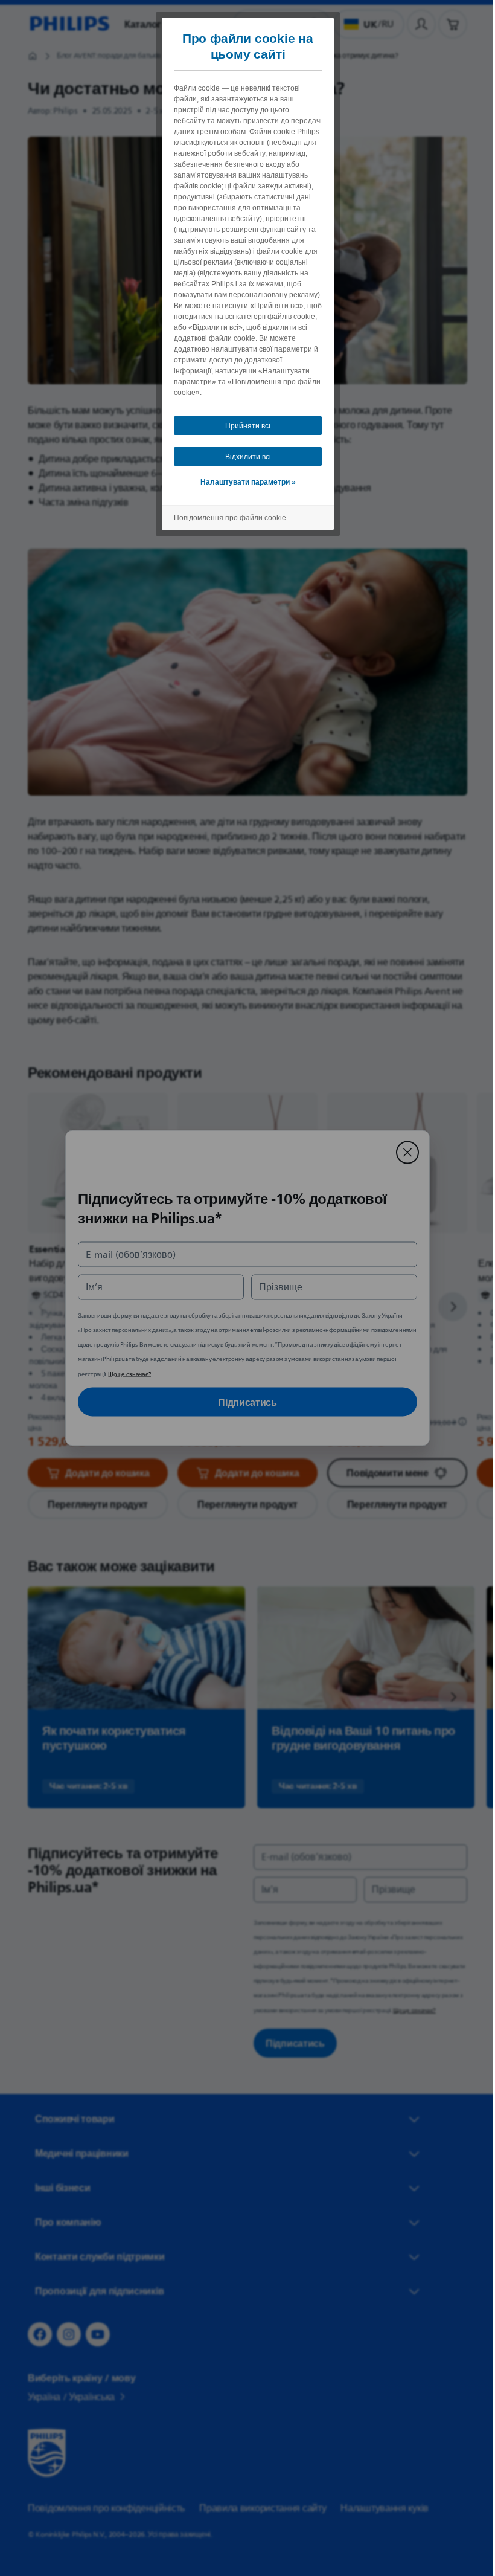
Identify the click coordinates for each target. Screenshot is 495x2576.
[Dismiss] (403, 1153)
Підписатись (243, 1402)
